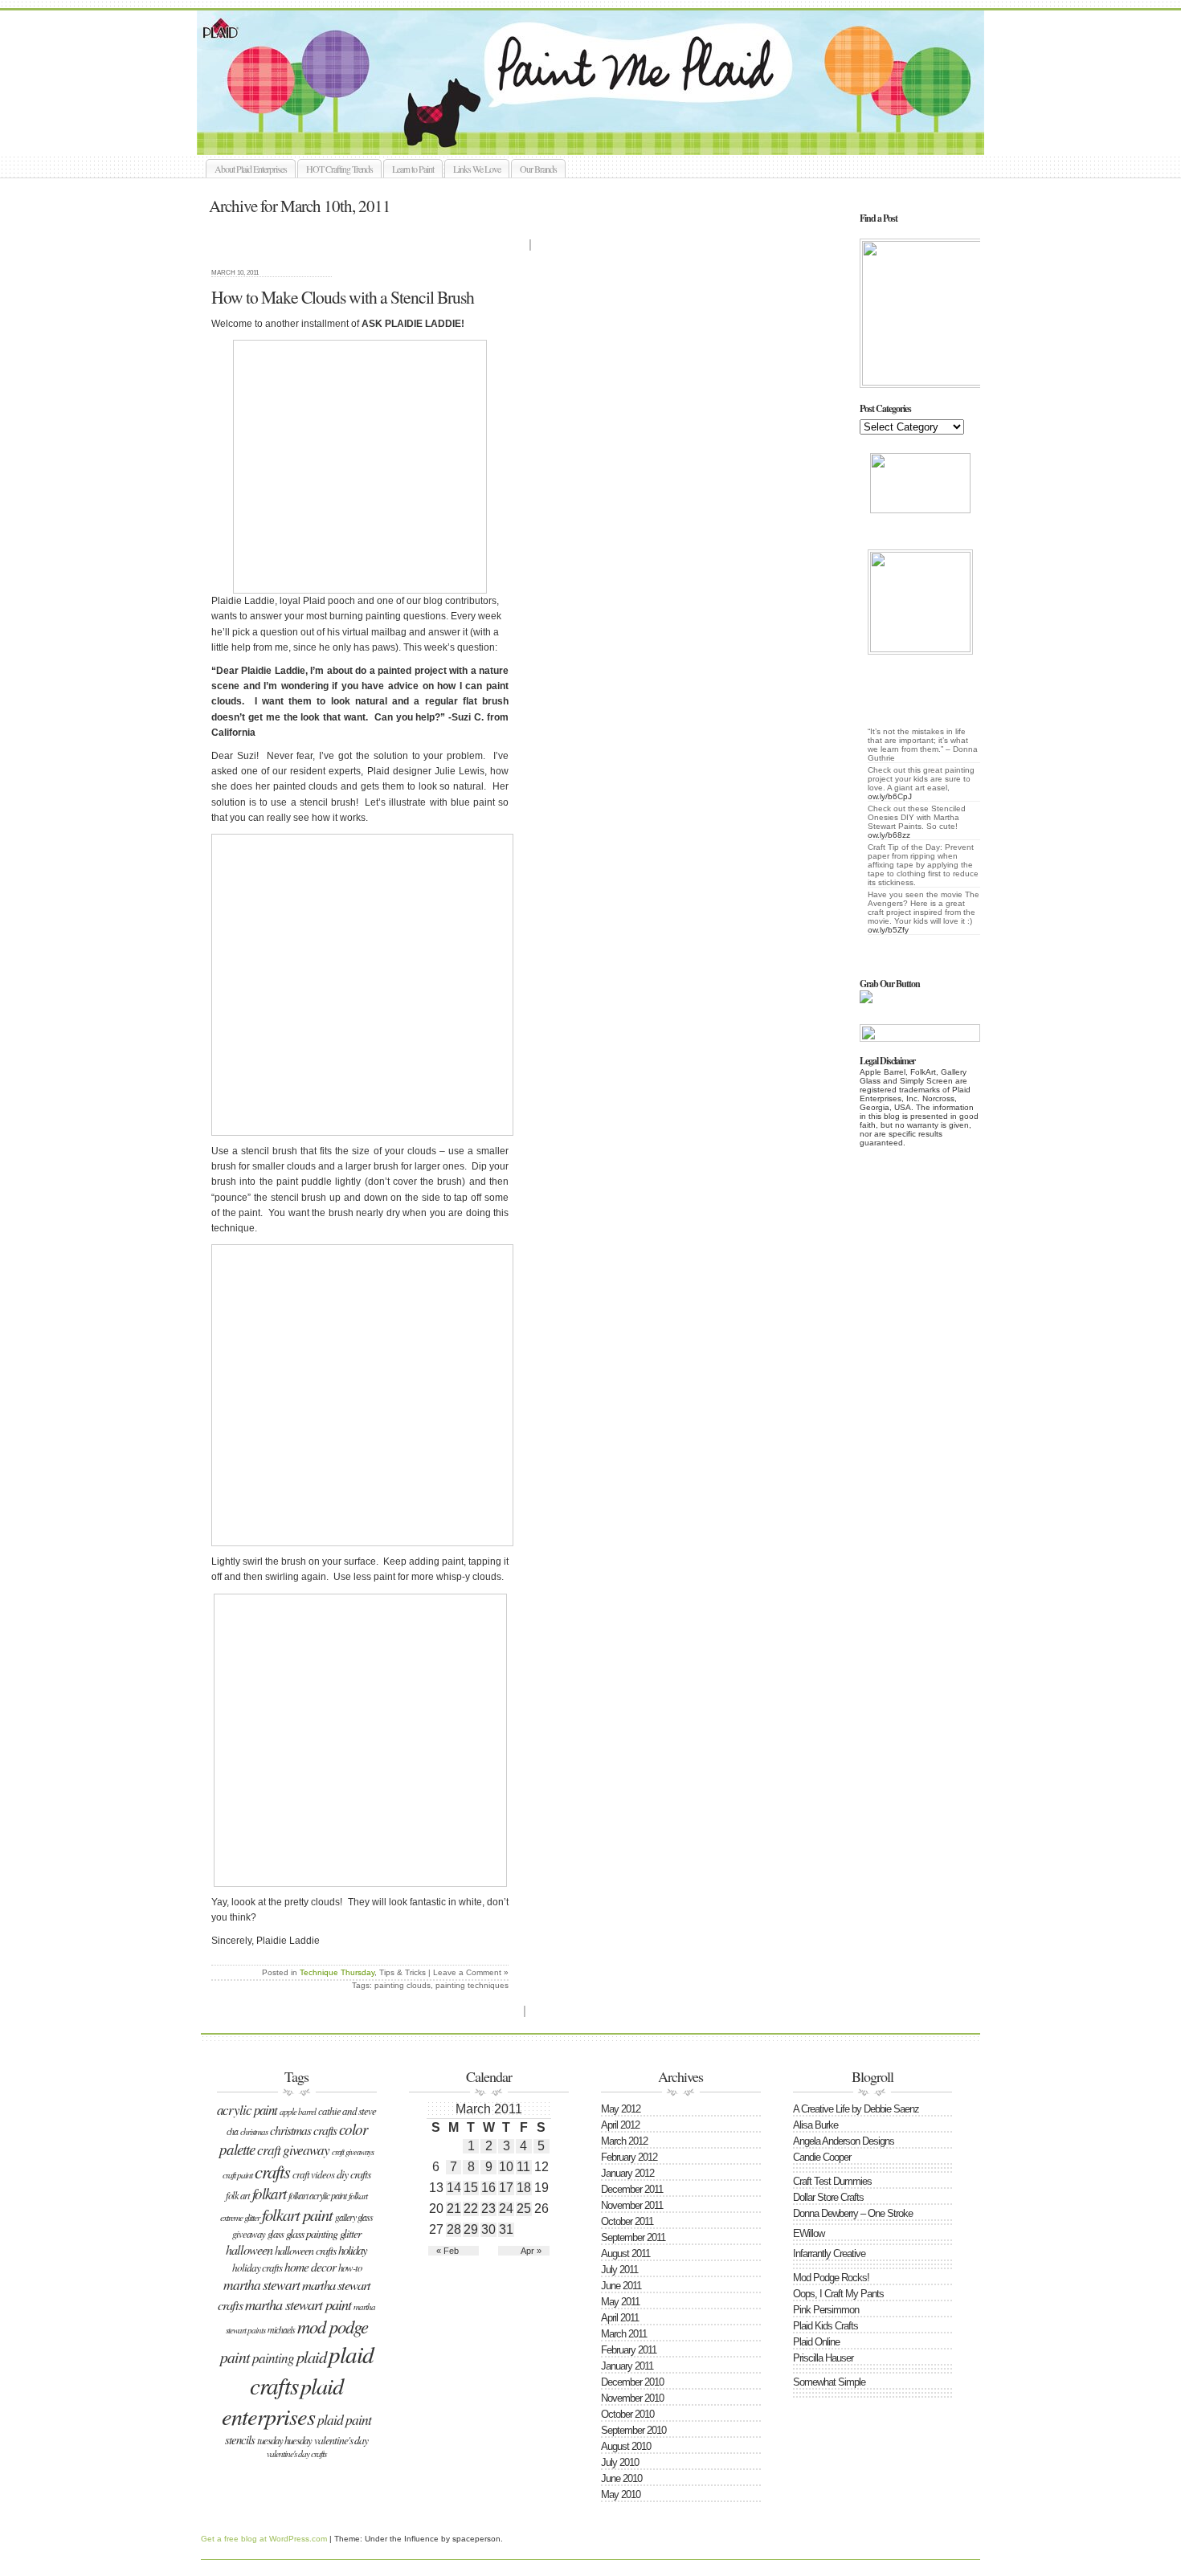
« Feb (447, 2251)
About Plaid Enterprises (251, 169)
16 (488, 2188)
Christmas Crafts (303, 2130)
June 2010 (621, 2478)
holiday (353, 2250)
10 (506, 2167)
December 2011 (632, 2189)
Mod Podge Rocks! (831, 2278)
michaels (281, 2329)
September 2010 (633, 2430)
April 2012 (620, 2125)
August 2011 (625, 2253)
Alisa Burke (815, 2125)
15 (471, 2188)
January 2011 (627, 2366)
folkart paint (297, 2215)
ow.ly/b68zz (889, 835)
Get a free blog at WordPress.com (264, 2539)
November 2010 (632, 2398)
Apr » (531, 2251)
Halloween (249, 2249)
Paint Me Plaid (599, 83)
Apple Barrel (298, 2111)
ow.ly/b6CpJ (890, 796)
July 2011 (619, 2270)
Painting (273, 2358)
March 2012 (624, 2141)
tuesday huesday (284, 2440)
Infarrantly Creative (829, 2253)
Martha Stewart (262, 2284)
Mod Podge (333, 2326)
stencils (240, 2439)
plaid (311, 2357)
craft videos (313, 2174)
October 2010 (627, 2414)
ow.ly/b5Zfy (888, 930)
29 (471, 2229)
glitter (350, 2233)
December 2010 (632, 2382)
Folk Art (238, 2195)
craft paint (237, 2175)
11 (523, 2167)
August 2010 (626, 2446)
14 (454, 2188)
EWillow (809, 2233)
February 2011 (629, 2350)
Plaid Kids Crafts (825, 2326)
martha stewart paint (298, 2304)
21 (454, 2209)
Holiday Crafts (257, 2268)
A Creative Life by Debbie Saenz (856, 2109)
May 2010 (621, 2494)
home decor (310, 2266)
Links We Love (477, 169)
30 (488, 2229)
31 (506, 2229)
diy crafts (353, 2174)
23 (488, 2209)
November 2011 (632, 2205)
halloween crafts (305, 2250)
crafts (272, 2171)
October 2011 (627, 2221)
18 (524, 2188)
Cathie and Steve (347, 2111)
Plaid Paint (344, 2419)
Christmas (254, 2131)
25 (524, 2209)
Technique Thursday (337, 1972)
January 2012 (627, 2173)
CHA (232, 2131)
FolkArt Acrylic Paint (317, 2195)
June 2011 (621, 2286)
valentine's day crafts (296, 2454)
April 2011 (620, 2318)
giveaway (249, 2233)
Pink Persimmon (826, 2310)
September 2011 (633, 2237)
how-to (350, 2267)
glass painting (312, 2233)
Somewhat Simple (829, 2382)
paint (235, 2357)
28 (454, 2229)
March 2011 (624, 2334)
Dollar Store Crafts (828, 2197)
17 (506, 2188)
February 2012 (629, 2157)
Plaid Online (816, 2342)
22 (471, 2209)
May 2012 (621, 2109)
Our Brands (538, 169)
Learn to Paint (413, 169)
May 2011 (620, 2302)
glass (276, 2233)
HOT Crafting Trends (339, 169)
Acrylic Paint (247, 2110)
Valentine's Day (341, 2440)
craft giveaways (353, 2152)
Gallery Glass (354, 2217)
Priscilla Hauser (823, 2358)
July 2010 (620, 2462)
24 (506, 2209)
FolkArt (269, 2193)
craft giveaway (293, 2150)
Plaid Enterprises (282, 2401)
